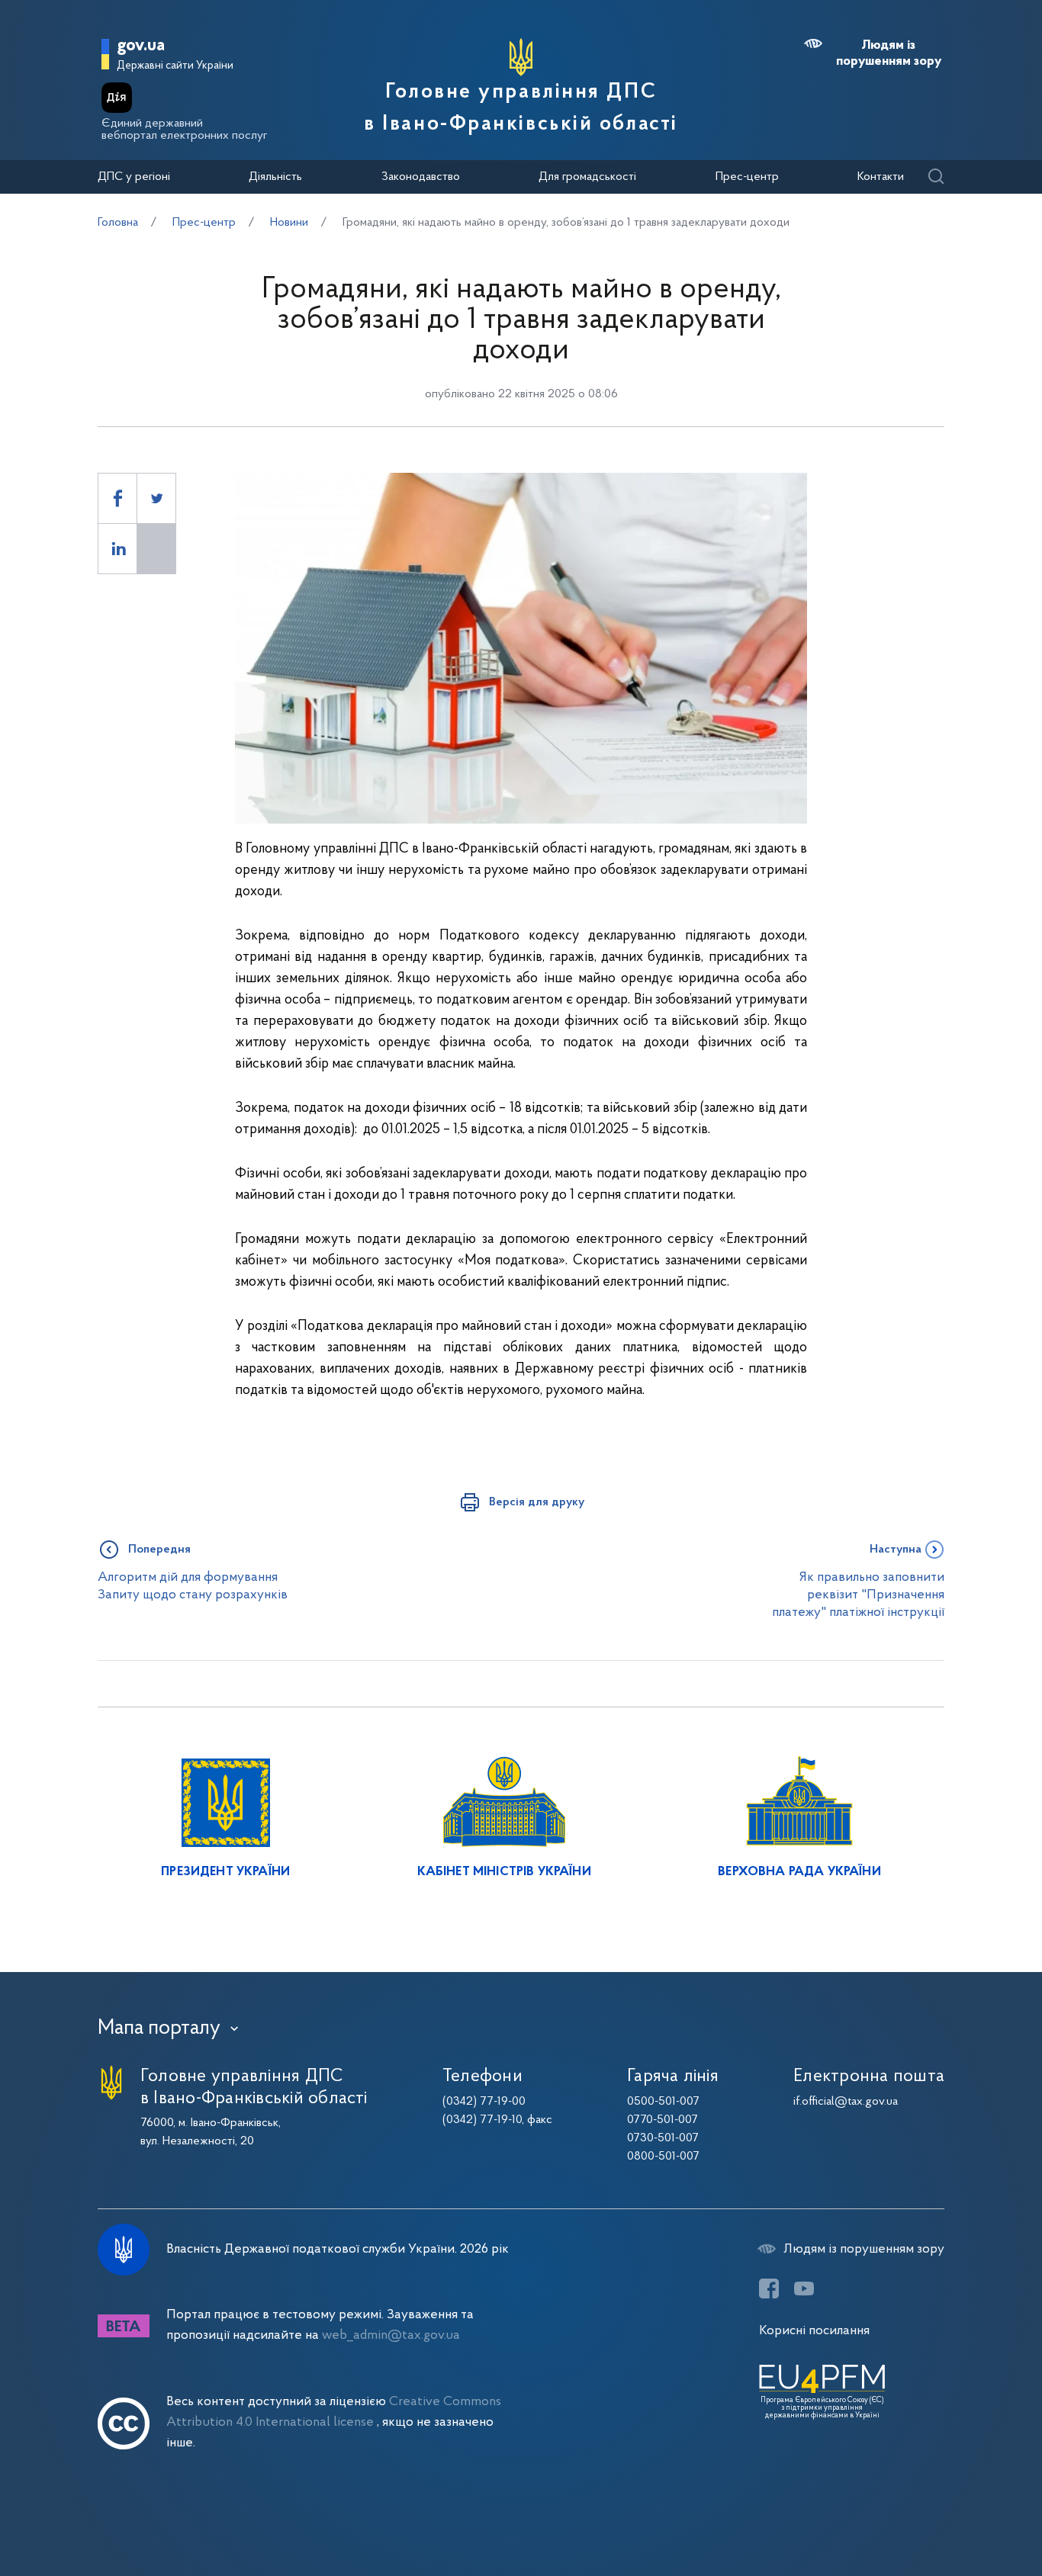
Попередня (159, 1550)
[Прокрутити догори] (966, 2515)
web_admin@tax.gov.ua (391, 2335)
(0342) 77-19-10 (482, 2120)
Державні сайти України (175, 66)
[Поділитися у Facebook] (117, 498)
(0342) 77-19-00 (484, 2102)
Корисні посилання (814, 2331)
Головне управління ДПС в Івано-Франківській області (521, 108)
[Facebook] (769, 2289)
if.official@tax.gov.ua (846, 2102)
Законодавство (421, 177)
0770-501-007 (663, 2120)
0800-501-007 (663, 2157)
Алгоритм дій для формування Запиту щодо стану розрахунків (193, 1586)
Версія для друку (537, 1502)
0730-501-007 (663, 2138)
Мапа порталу (159, 2028)
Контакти (881, 177)
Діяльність (275, 177)
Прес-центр (747, 177)
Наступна (896, 1550)
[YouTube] (804, 2289)
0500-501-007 (663, 2102)
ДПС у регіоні (134, 177)
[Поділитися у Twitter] (156, 498)
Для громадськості (587, 177)
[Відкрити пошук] (936, 177)
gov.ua (141, 46)
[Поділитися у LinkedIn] (117, 549)
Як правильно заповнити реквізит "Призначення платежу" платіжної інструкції (858, 1595)
